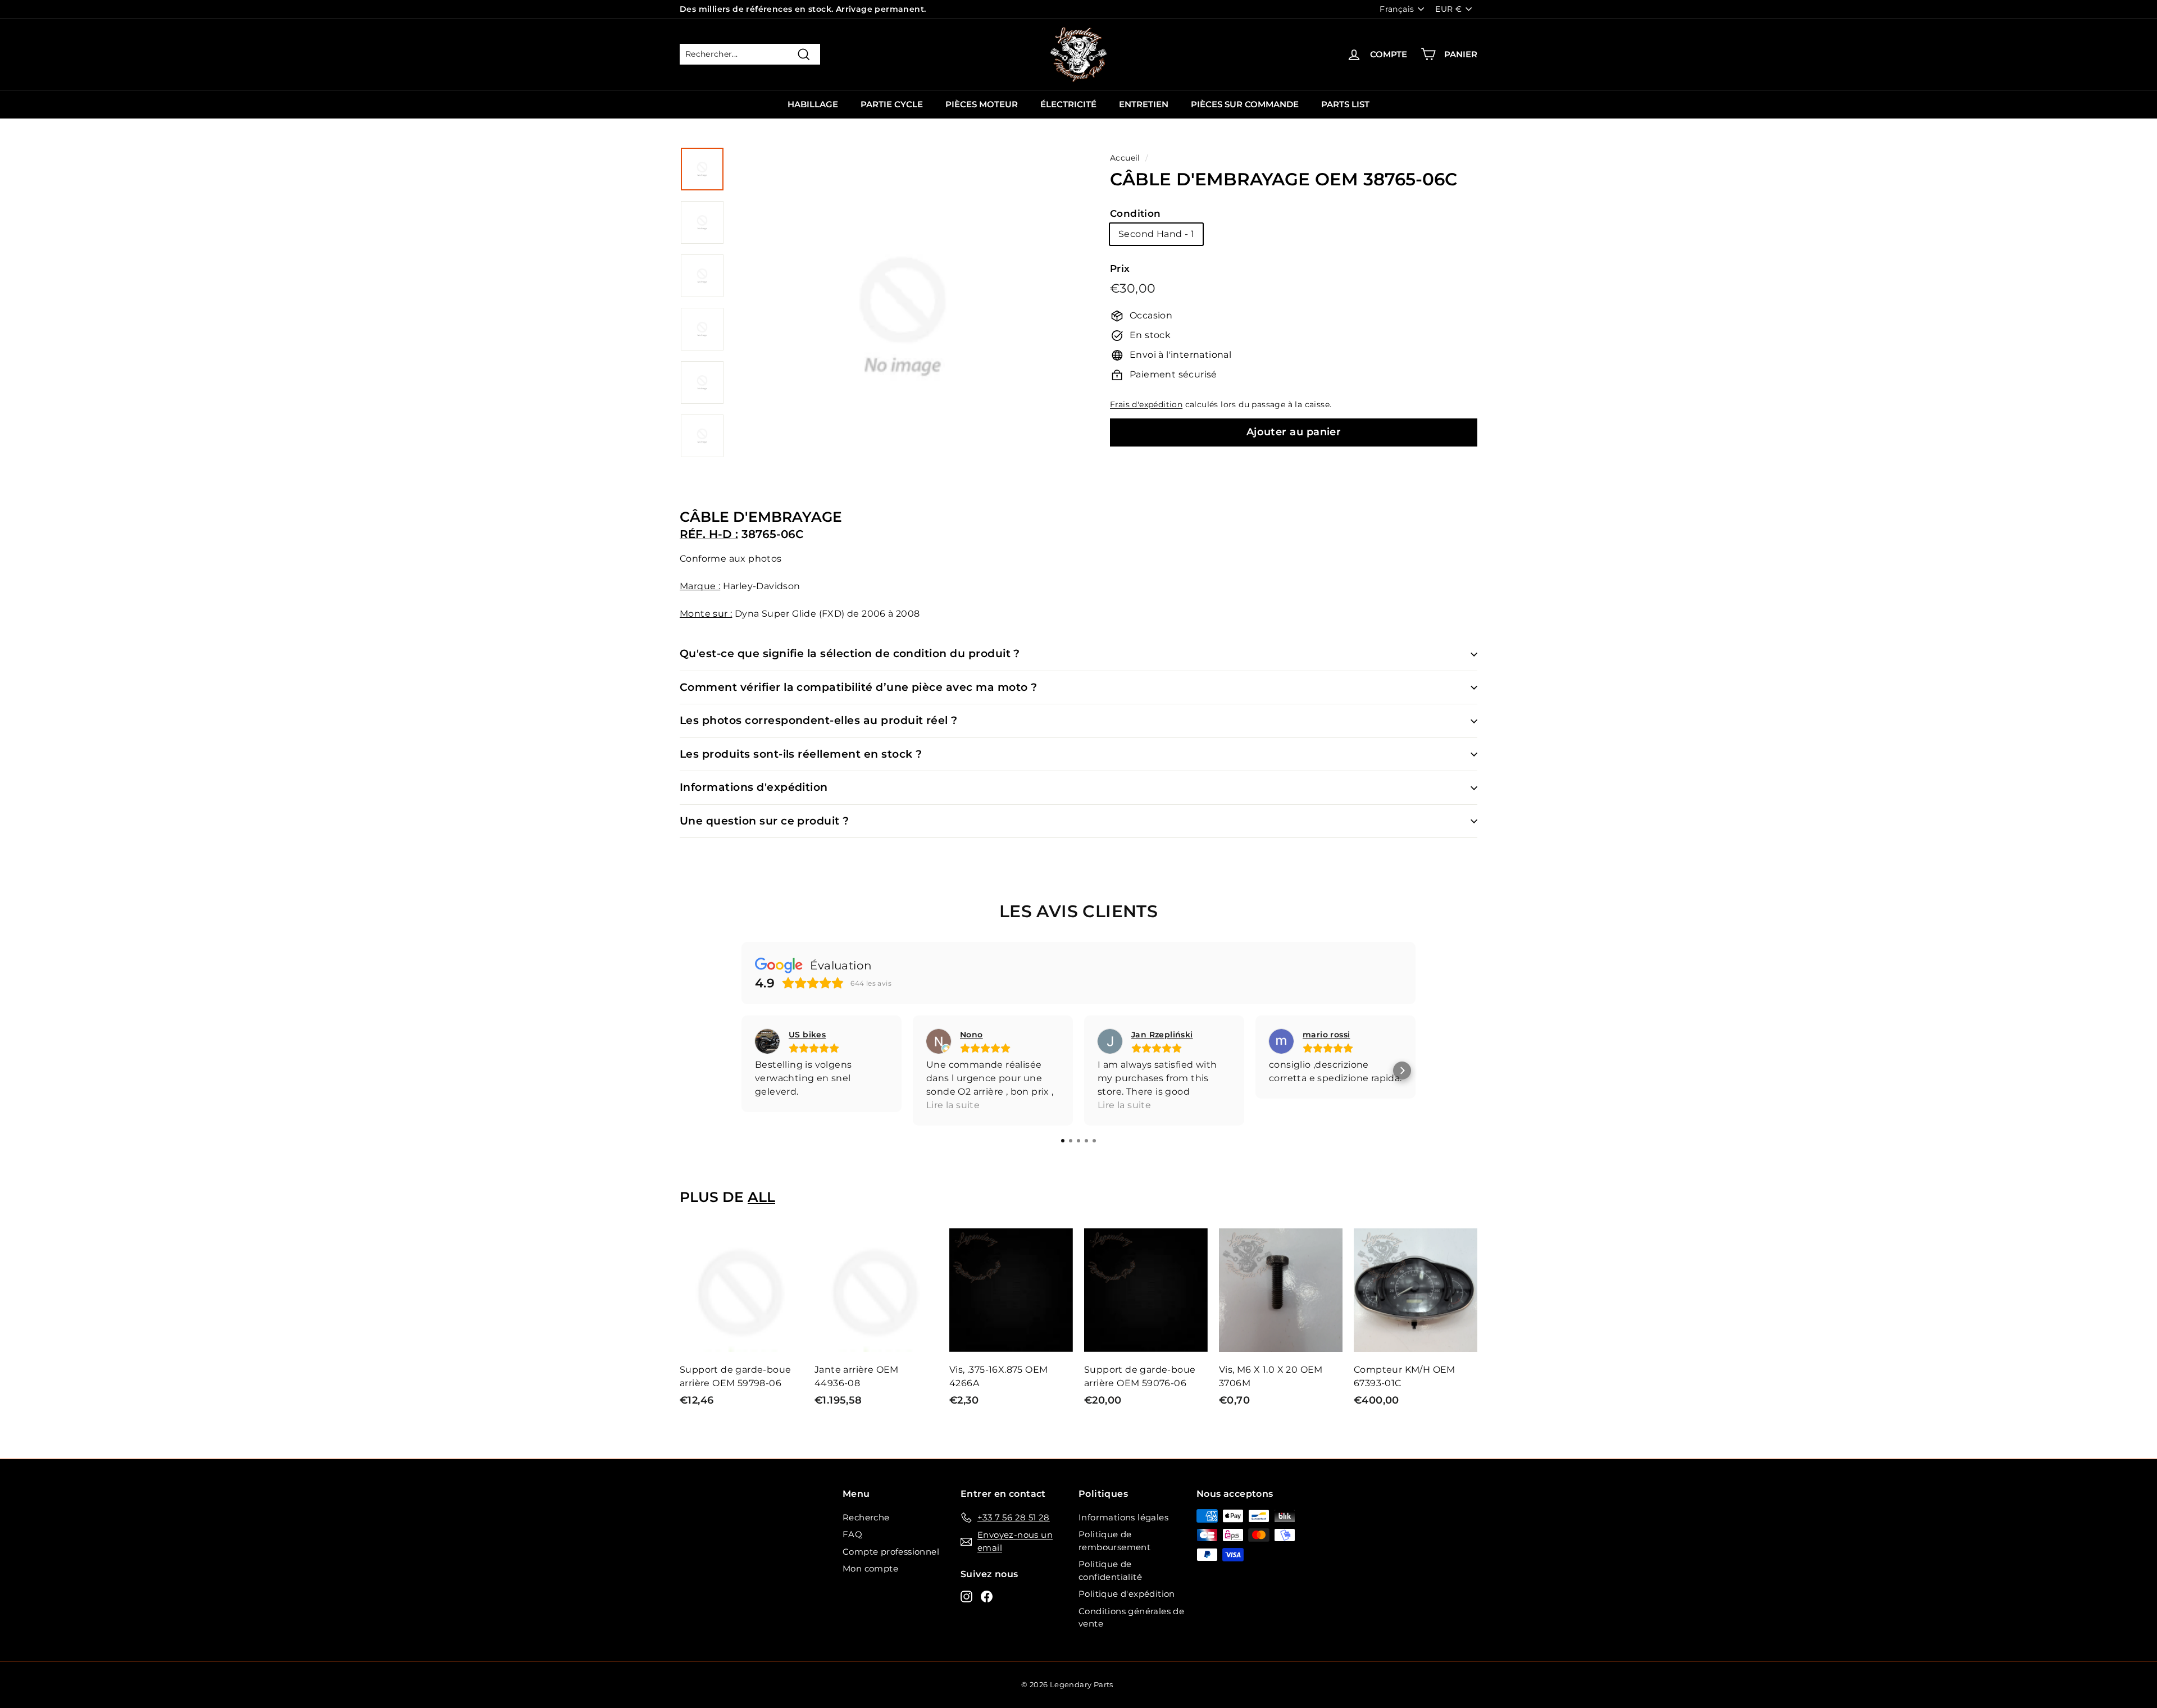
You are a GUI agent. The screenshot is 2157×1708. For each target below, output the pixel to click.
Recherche (866, 1517)
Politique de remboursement (1114, 1541)
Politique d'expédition (1127, 1594)
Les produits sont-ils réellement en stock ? (801, 754)
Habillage (813, 104)
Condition (1136, 213)
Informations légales (1123, 1517)
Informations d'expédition (754, 787)
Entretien (1144, 104)
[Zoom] (903, 330)
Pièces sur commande (1245, 104)
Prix (1120, 268)
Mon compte (870, 1568)
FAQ (852, 1534)
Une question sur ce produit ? (764, 821)
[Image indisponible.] (702, 169)
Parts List (1345, 104)
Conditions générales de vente (1131, 1618)
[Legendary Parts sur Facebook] (987, 1596)
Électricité (1068, 104)
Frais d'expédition (1146, 404)
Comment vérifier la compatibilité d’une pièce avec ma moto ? (859, 687)
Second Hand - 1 (1156, 234)
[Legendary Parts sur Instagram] (966, 1596)
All (761, 1197)
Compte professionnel (891, 1552)
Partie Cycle (892, 104)
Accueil (1125, 158)
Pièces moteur (982, 104)
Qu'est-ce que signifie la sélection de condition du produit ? (850, 653)
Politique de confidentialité (1110, 1570)
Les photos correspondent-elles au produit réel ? (819, 720)
